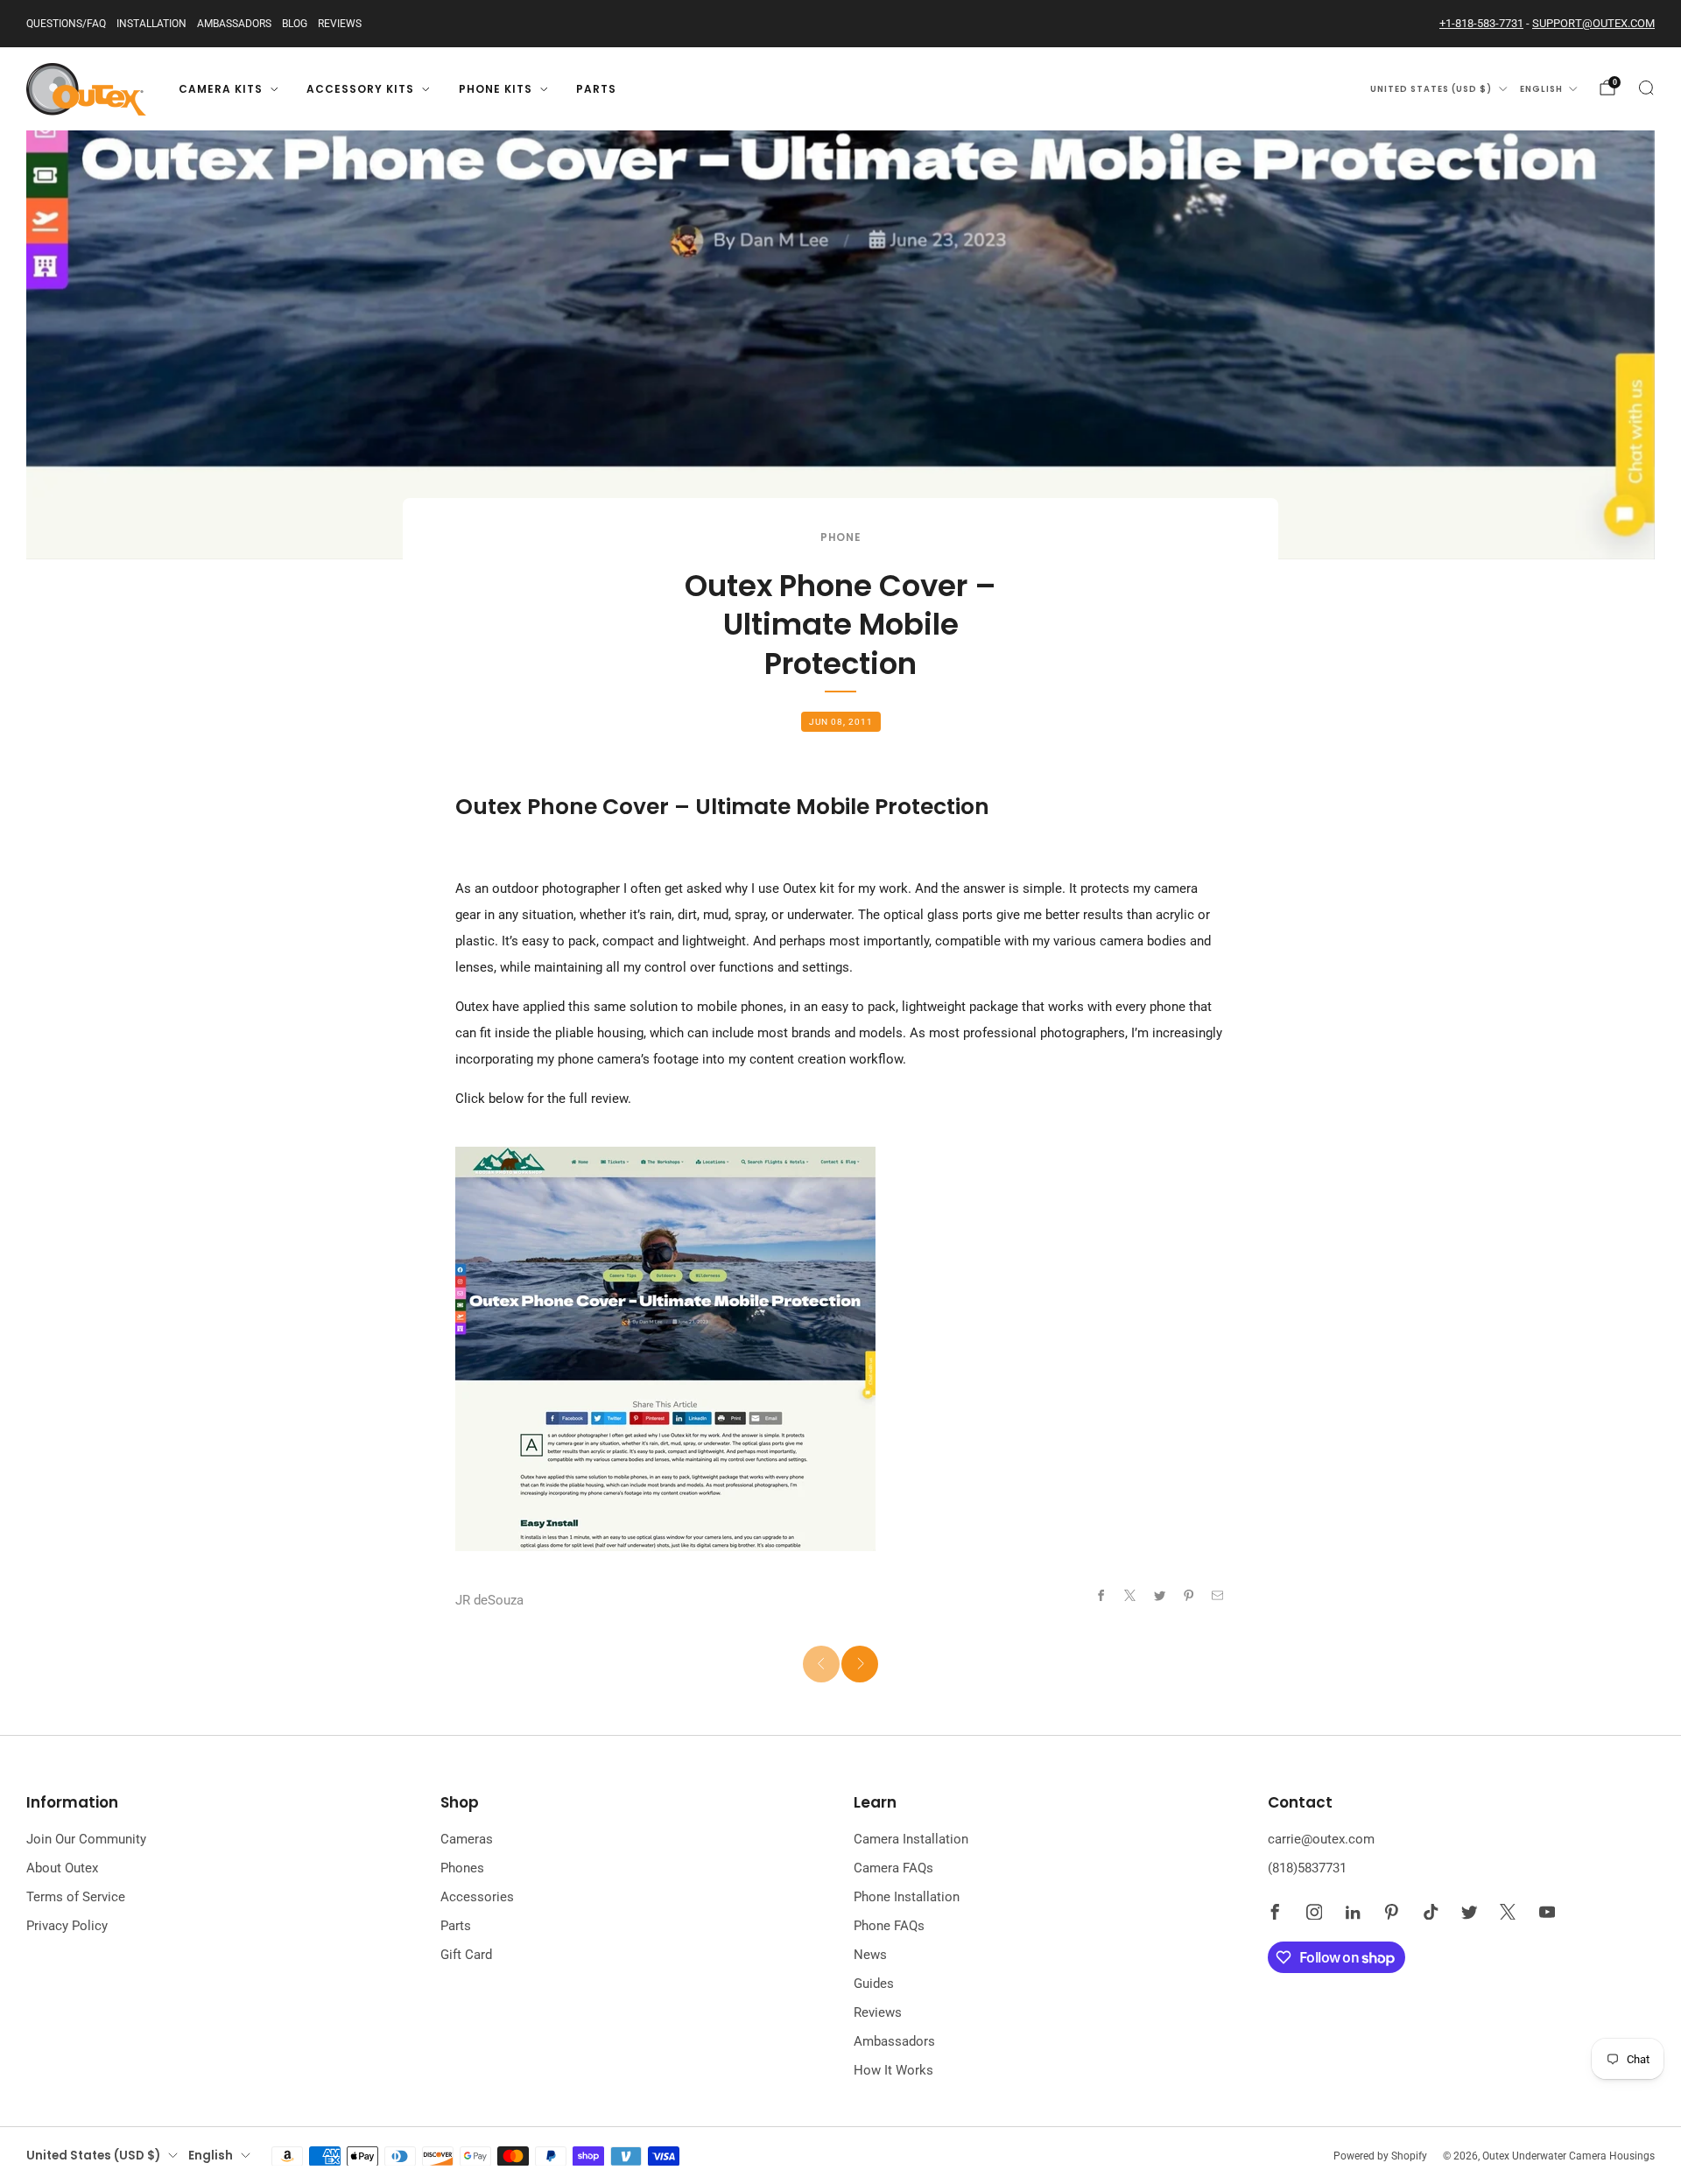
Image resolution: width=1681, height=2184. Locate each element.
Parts (596, 89)
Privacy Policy (67, 1926)
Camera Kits (221, 89)
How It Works (893, 2070)
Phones (462, 1868)
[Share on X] (1131, 1596)
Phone (840, 537)
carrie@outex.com (1321, 1839)
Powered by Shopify (1380, 2156)
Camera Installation (911, 1839)
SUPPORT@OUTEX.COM (1593, 23)
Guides (874, 1984)
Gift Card (466, 1955)
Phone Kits (496, 89)
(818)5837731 (1307, 1868)
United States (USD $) (1431, 89)
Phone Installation (907, 1897)
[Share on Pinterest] (1189, 1596)
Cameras (467, 1839)
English (1541, 89)
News (870, 1955)
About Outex (62, 1868)
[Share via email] (1218, 1596)
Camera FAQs (893, 1868)
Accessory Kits (360, 89)
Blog (295, 24)
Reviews (340, 24)
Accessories (477, 1897)
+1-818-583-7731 (1481, 23)
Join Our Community (86, 1839)
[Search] (1646, 88)
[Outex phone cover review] (665, 1347)
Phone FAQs (889, 1926)
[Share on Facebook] (1101, 1596)
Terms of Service (76, 1897)
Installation (151, 24)
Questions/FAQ (66, 24)
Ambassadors (234, 24)
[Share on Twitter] (1160, 1596)
